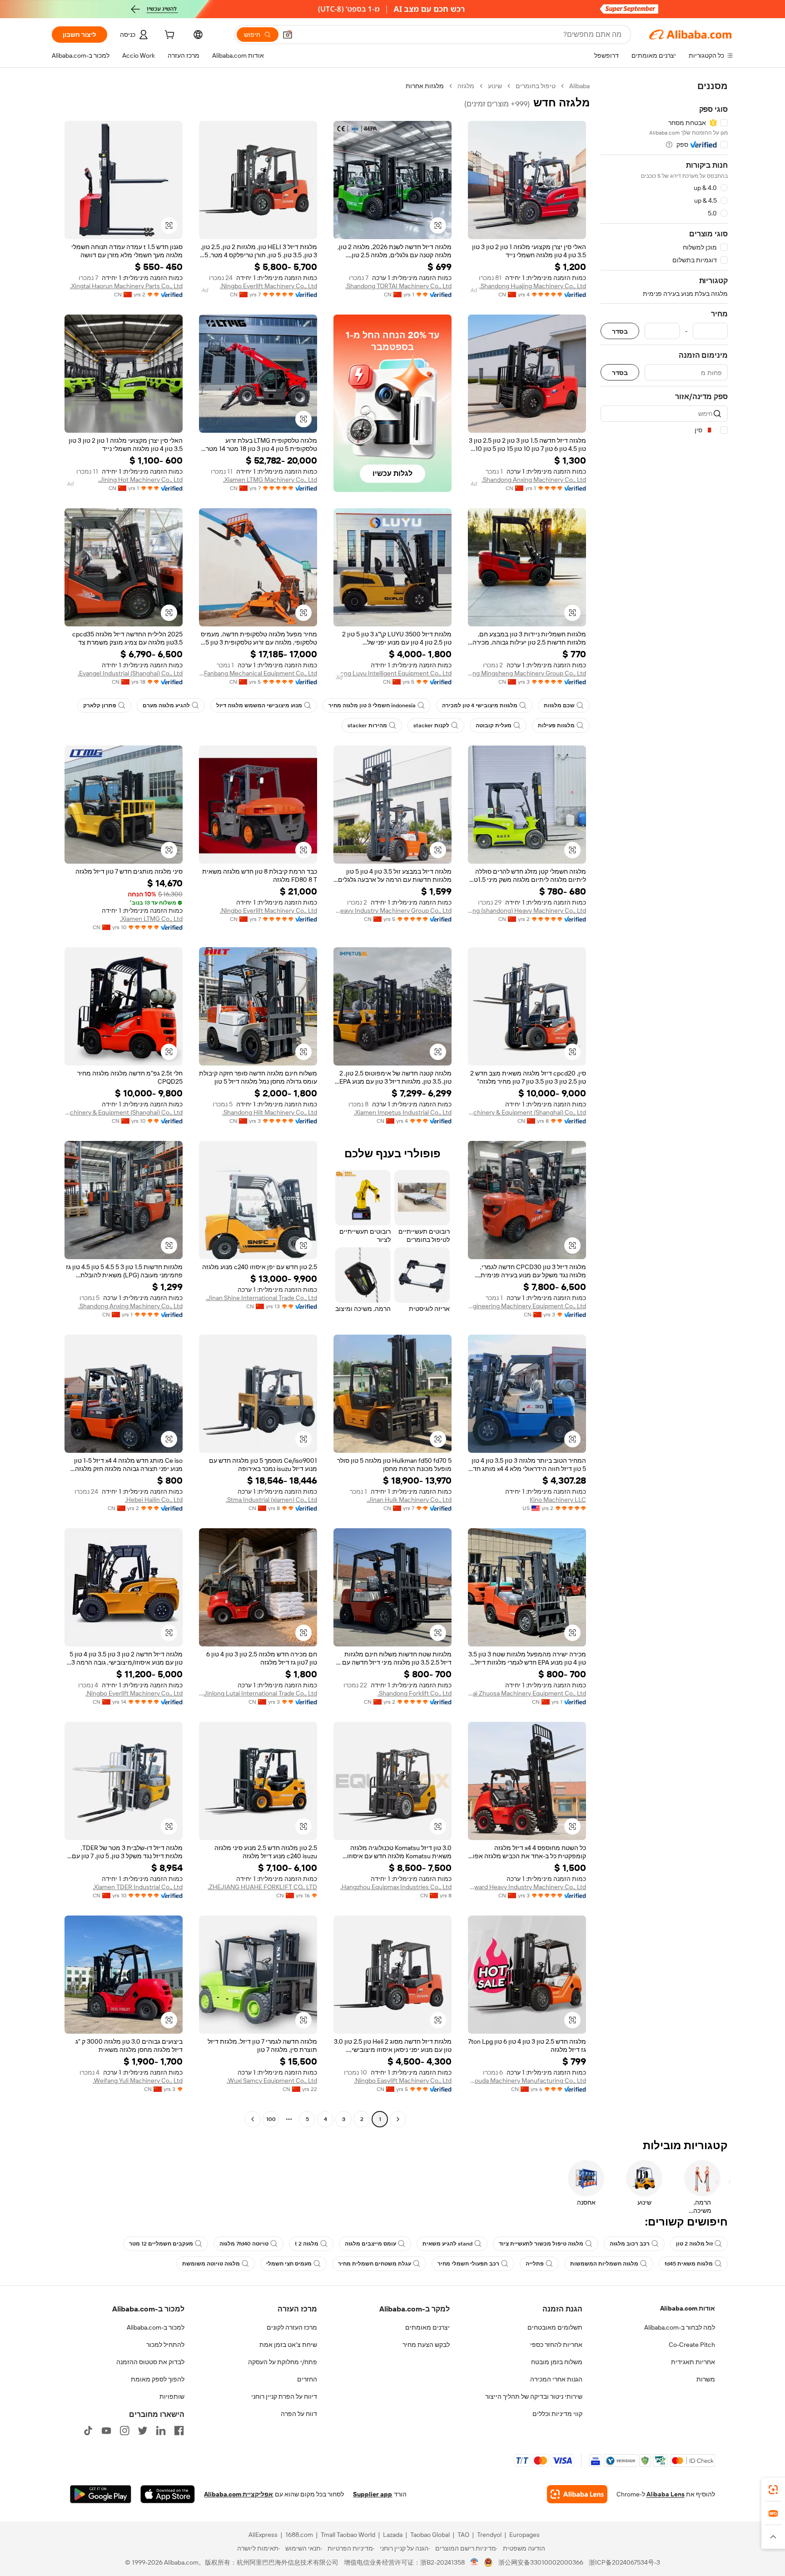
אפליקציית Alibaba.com (238, 2494)
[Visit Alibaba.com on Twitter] (143, 2431)
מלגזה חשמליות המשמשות (604, 2264)
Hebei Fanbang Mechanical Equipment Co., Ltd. (258, 673)
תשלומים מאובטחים (555, 2327)
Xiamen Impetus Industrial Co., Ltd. (403, 1112)
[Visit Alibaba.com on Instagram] (124, 2431)
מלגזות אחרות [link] (425, 86)
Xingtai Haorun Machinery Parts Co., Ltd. (126, 286)
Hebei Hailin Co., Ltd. (154, 1500)
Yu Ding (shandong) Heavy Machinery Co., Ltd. (527, 910)
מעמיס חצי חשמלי (289, 2264)
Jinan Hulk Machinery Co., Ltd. (409, 1500)
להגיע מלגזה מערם (166, 705)
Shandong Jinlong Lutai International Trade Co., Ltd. (258, 1693)
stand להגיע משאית (447, 2244)
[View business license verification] (474, 2562)
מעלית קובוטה (494, 725)
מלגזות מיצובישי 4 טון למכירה (480, 705)
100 (271, 2119)
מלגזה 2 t (307, 2244)
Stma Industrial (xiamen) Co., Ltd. (271, 1500)
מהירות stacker (367, 725)
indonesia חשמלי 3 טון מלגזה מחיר (372, 705)
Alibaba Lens (666, 2494)
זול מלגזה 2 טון (694, 2244)
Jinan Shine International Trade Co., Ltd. (261, 1298)
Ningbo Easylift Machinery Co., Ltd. (403, 2081)
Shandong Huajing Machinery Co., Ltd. (533, 286)
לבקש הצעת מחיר (426, 2345)
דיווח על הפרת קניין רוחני (284, 2396)
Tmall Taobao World (348, 2535)
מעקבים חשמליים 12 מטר (161, 2244)
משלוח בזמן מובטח (557, 2362)
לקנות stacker (431, 725)
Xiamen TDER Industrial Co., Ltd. (138, 1887)
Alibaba (579, 86)
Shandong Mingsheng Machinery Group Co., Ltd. (527, 673)
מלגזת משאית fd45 (689, 2264)
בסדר (620, 331)
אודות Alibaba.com (688, 2308)
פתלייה (535, 2264)
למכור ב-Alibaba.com (156, 2327)
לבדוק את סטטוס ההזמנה (150, 2362)
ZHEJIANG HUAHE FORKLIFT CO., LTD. (262, 1887)
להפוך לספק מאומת (158, 2379)
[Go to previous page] (398, 2119)
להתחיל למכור (165, 2345)
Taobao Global (430, 2535)
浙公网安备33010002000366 (541, 2562)
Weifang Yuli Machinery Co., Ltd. (138, 2081)
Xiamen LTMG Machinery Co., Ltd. (270, 480)
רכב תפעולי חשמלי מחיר (468, 2264)
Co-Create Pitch (692, 2345)
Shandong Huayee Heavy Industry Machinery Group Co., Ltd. (392, 910)
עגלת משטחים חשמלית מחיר (375, 2264)
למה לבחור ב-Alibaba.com (680, 2327)
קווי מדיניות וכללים (557, 2414)
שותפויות (172, 2396)
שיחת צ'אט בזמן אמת (288, 2345)
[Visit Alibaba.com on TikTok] (88, 2431)
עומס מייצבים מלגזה (370, 2244)
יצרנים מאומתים (427, 2327)
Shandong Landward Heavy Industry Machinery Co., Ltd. (527, 1887)
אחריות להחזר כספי (556, 2345)
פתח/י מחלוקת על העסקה (283, 2362)
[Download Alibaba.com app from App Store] (168, 2494)
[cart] (169, 36)
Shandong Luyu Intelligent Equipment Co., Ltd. (392, 673)
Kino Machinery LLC (558, 1500)
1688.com (299, 2535)
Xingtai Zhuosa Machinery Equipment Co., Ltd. (527, 1693)
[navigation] (664, 1104)
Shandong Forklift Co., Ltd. (415, 1693)
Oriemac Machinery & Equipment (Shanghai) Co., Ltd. (527, 1112)
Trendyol (489, 2535)
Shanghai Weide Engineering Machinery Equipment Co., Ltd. (527, 1306)
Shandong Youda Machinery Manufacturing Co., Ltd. (527, 2081)
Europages (524, 2535)
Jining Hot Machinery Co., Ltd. (140, 480)
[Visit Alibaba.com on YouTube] (106, 2431)
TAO (463, 2535)
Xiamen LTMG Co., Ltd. (151, 919)
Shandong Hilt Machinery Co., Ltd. (270, 1112)
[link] (773, 2490)
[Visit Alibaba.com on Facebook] (179, 2431)
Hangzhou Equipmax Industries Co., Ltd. (396, 1887)
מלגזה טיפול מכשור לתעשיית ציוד (541, 2244)
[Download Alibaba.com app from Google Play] (101, 2494)
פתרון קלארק (100, 705)
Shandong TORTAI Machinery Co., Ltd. (398, 286)
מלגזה (466, 86)
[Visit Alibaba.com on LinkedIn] (161, 2431)
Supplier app (373, 2494)
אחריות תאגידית (693, 2362)
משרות (706, 2379)
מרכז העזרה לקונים (292, 2327)
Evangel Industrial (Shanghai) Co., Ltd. (130, 673)
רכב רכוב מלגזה (630, 2244)
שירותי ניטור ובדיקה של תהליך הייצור (534, 2396)
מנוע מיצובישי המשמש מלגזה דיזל (259, 705)
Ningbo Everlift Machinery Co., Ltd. (268, 286)
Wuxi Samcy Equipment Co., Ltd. (272, 2081)
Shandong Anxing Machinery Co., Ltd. (534, 480)
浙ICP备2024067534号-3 (624, 2562)
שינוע (495, 86)
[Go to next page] (253, 2119)
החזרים (307, 2379)
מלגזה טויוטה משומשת (211, 2264)
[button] (288, 35)
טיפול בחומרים (536, 86)
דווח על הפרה (299, 2414)
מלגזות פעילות (556, 725)
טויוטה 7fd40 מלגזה (244, 2244)
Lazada (393, 2535)
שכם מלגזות (559, 705)
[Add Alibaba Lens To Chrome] (577, 2494)
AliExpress (263, 2535)
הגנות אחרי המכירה (556, 2379)
